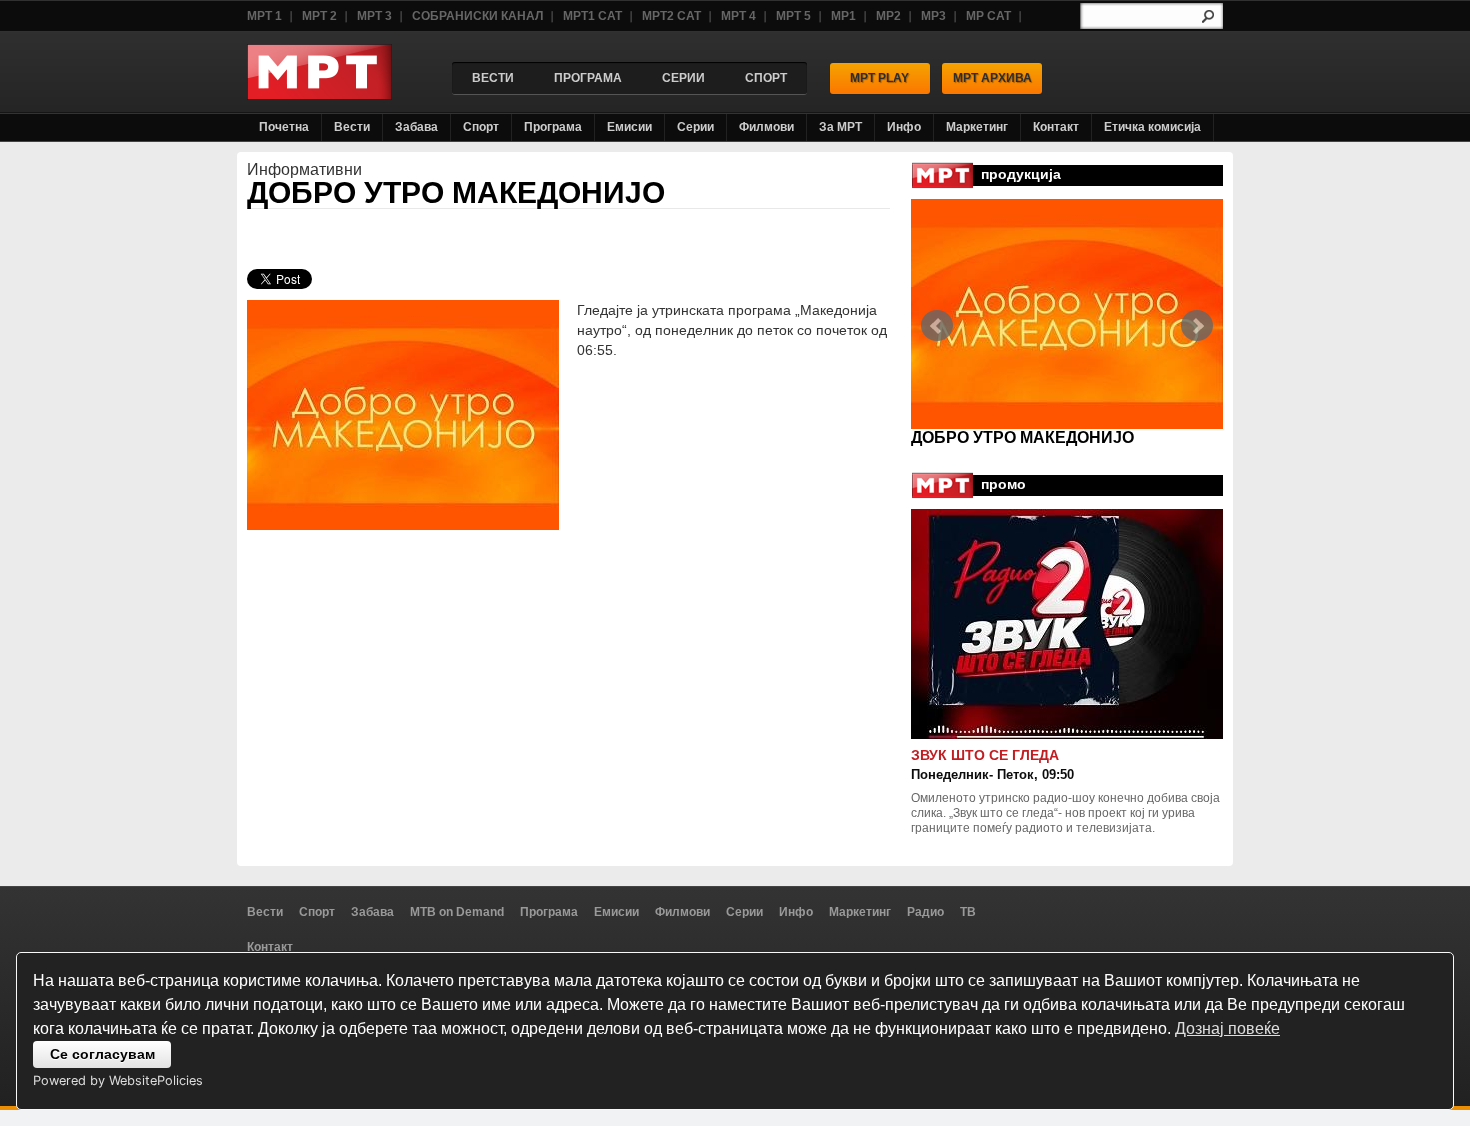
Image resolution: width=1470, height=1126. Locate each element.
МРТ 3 (374, 16)
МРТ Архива (992, 78)
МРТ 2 (319, 16)
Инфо (904, 127)
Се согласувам (102, 1054)
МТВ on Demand (457, 912)
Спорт (481, 127)
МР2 (888, 16)
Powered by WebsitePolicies (118, 1080)
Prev (937, 326)
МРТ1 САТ (592, 16)
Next (1197, 326)
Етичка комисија (1152, 127)
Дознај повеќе (1227, 1028)
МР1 (843, 16)
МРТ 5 (793, 16)
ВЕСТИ (493, 78)
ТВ (968, 912)
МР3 (933, 16)
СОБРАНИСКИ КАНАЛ (477, 16)
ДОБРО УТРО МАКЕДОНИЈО (456, 192)
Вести (352, 127)
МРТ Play (879, 78)
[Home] (319, 94)
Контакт (1056, 127)
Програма (553, 127)
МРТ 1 (264, 16)
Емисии (629, 127)
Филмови (766, 127)
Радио (925, 912)
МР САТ (988, 16)
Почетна (284, 127)
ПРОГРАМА (588, 78)
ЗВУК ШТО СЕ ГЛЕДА (985, 755)
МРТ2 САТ (671, 16)
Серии (695, 127)
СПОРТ (766, 78)
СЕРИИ (683, 78)
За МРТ (840, 127)
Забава (416, 127)
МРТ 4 (738, 16)
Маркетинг (977, 127)
